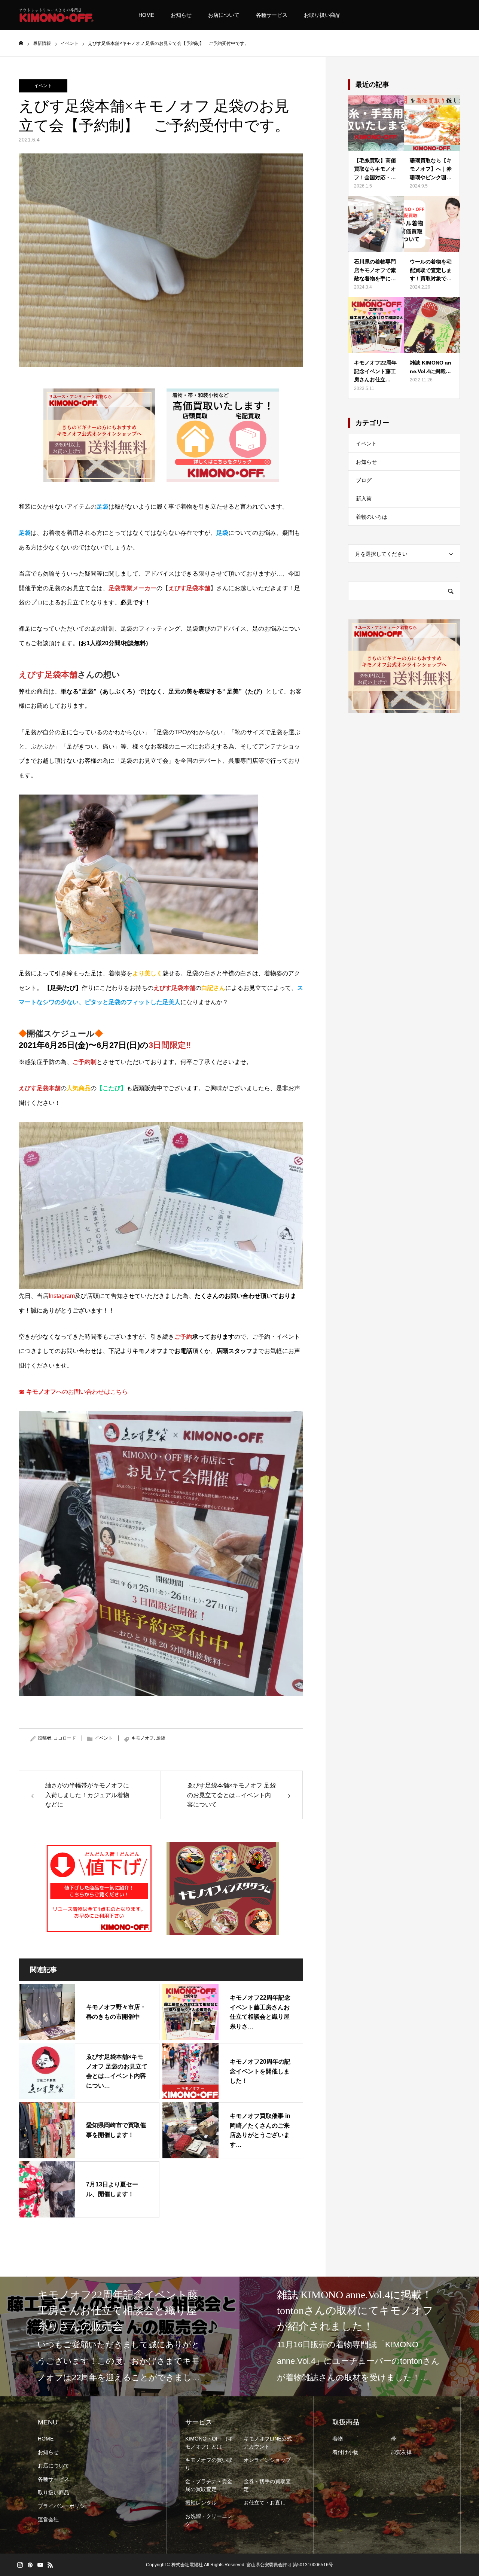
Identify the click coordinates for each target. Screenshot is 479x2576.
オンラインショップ (267, 2460)
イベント (43, 86)
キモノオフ (143, 1738)
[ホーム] (21, 43)
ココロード (65, 1738)
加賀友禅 (401, 2452)
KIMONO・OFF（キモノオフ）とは (209, 2443)
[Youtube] (40, 2565)
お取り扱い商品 (322, 15)
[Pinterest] (30, 2565)
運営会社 (48, 2519)
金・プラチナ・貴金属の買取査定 (209, 2485)
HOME (146, 15)
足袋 (161, 1738)
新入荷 (364, 499)
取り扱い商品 (54, 2493)
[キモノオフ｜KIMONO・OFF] (56, 15)
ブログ (364, 480)
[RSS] (50, 2565)
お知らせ (181, 15)
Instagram (62, 1296)
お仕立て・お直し (265, 2503)
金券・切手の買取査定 (267, 2485)
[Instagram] (20, 2565)
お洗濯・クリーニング (209, 2520)
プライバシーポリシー (64, 2506)
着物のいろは (372, 517)
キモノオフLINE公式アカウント (268, 2443)
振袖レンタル (201, 2503)
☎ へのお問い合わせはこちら (73, 1392)
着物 (338, 2439)
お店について (224, 15)
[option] (120, 2336)
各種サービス (272, 15)
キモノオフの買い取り (209, 2464)
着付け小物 (345, 2452)
